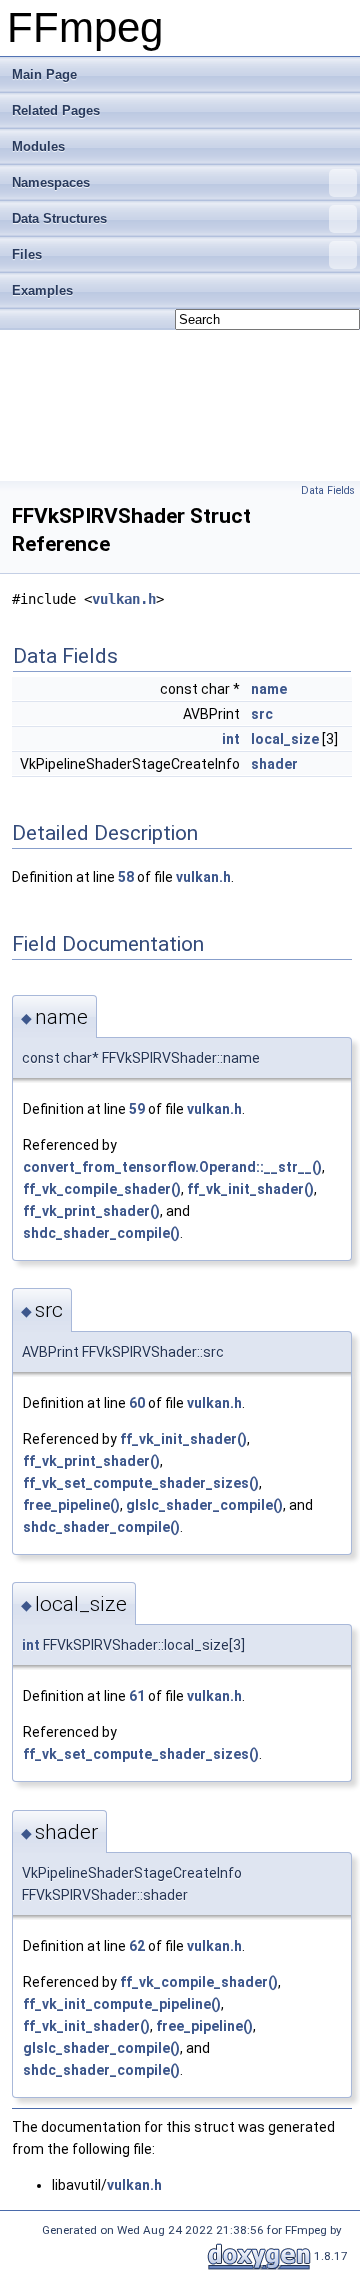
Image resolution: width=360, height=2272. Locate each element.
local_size (285, 739)
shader (274, 764)
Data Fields (328, 490)
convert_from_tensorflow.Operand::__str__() (172, 1167)
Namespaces (51, 182)
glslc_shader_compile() (204, 1505)
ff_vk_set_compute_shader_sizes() (141, 1483)
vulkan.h (124, 599)
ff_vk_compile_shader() (102, 1189)
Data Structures (59, 218)
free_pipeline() (71, 1505)
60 (137, 1403)
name (269, 689)
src (262, 714)
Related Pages (56, 110)
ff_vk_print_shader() (91, 1211)
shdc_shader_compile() (101, 1233)
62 (137, 1946)
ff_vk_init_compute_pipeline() (122, 2004)
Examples (42, 290)
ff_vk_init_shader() (250, 1189)
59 (137, 1109)
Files (27, 254)
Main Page (44, 74)
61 (137, 1696)
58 (126, 877)
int (231, 739)
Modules (38, 146)
